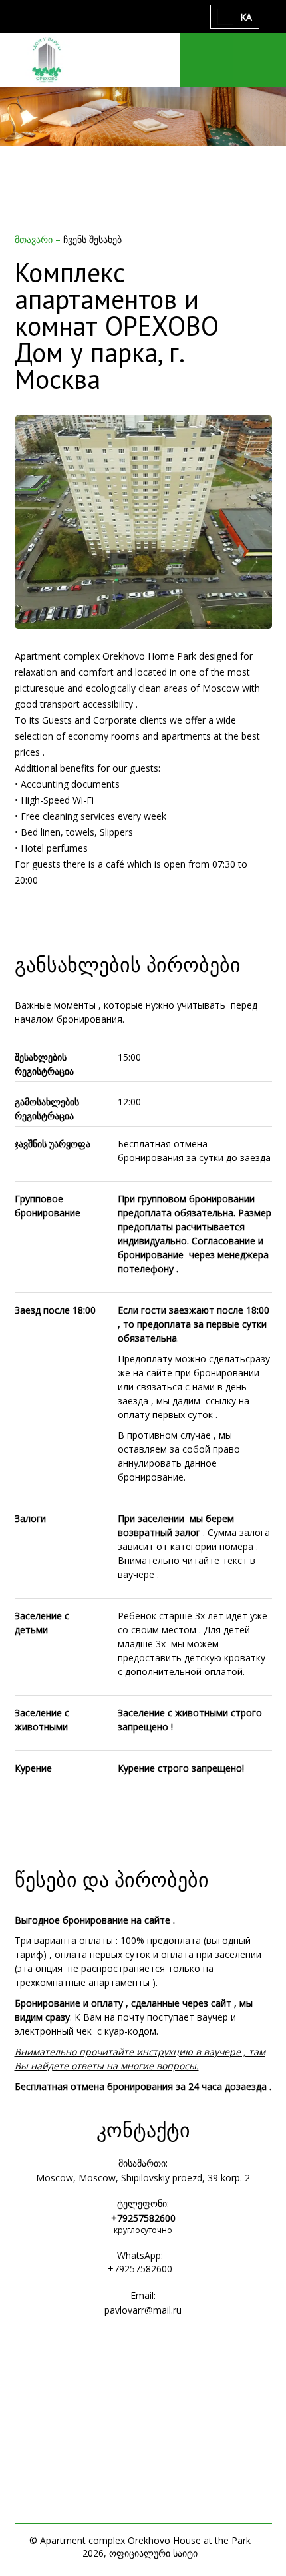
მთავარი (35, 239)
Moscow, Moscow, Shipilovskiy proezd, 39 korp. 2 (143, 2178)
